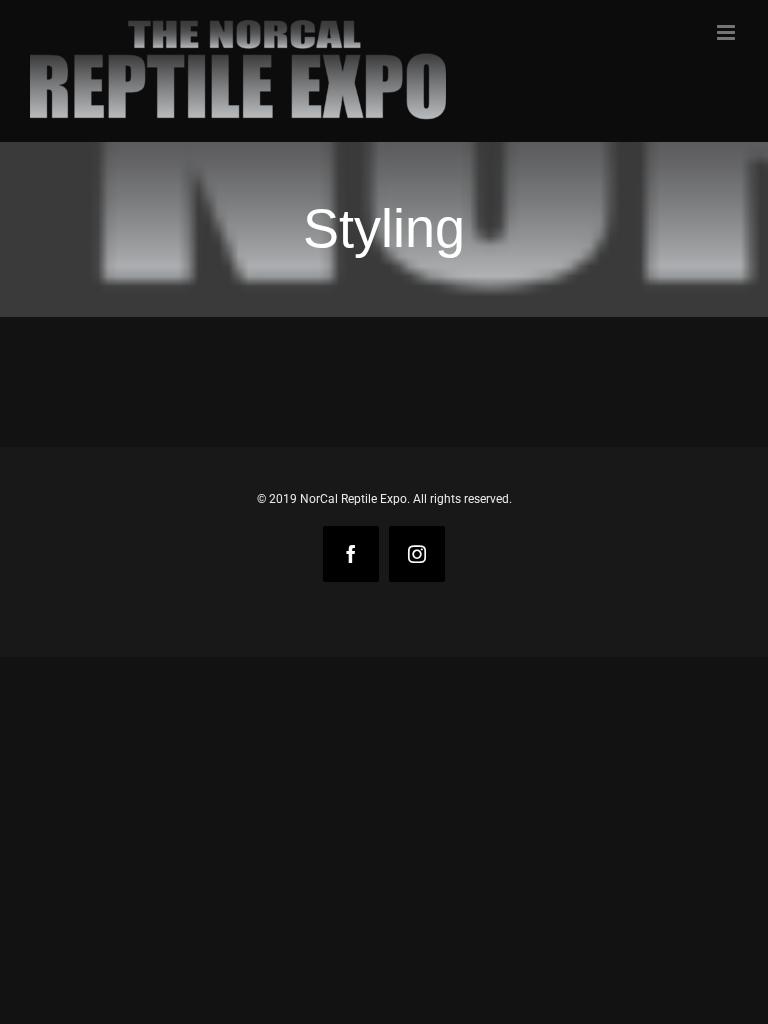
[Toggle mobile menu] (727, 32)
